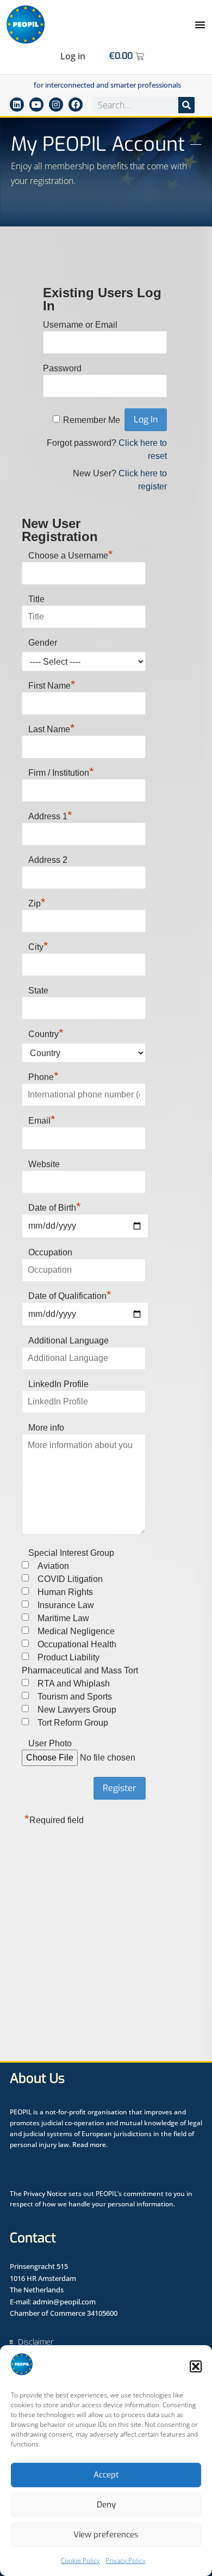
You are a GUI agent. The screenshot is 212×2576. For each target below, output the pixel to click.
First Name (52, 684)
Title (36, 599)
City (38, 946)
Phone (43, 1076)
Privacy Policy (126, 2560)
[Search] (186, 105)
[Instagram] (56, 105)
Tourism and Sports (75, 1697)
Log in (73, 56)
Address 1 (50, 815)
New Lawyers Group (77, 1710)
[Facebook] (76, 105)
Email (42, 1119)
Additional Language (68, 1341)
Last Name (52, 728)
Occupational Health (77, 1644)
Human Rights (65, 1592)
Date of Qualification (70, 1296)
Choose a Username (71, 554)
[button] (196, 2366)
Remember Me (92, 420)
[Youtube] (36, 105)
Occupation (50, 1252)
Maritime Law (63, 1618)
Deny (106, 2505)
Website (44, 1164)
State (38, 990)
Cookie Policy (80, 2560)
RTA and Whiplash (74, 1683)
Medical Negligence (76, 1631)
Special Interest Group (71, 1553)
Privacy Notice (45, 2194)
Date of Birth (55, 1208)
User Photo (50, 1743)
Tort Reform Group (73, 1723)
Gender (43, 643)
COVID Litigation (70, 1579)
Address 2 (48, 860)
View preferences (106, 2535)
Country (46, 1033)
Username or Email (80, 325)
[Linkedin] (17, 105)
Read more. (90, 2145)
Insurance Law (66, 1605)
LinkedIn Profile (58, 1384)
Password (62, 368)
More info (46, 1428)
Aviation (53, 1566)
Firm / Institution (61, 771)
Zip (37, 902)
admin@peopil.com (64, 2302)
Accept (106, 2475)
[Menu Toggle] (200, 24)
